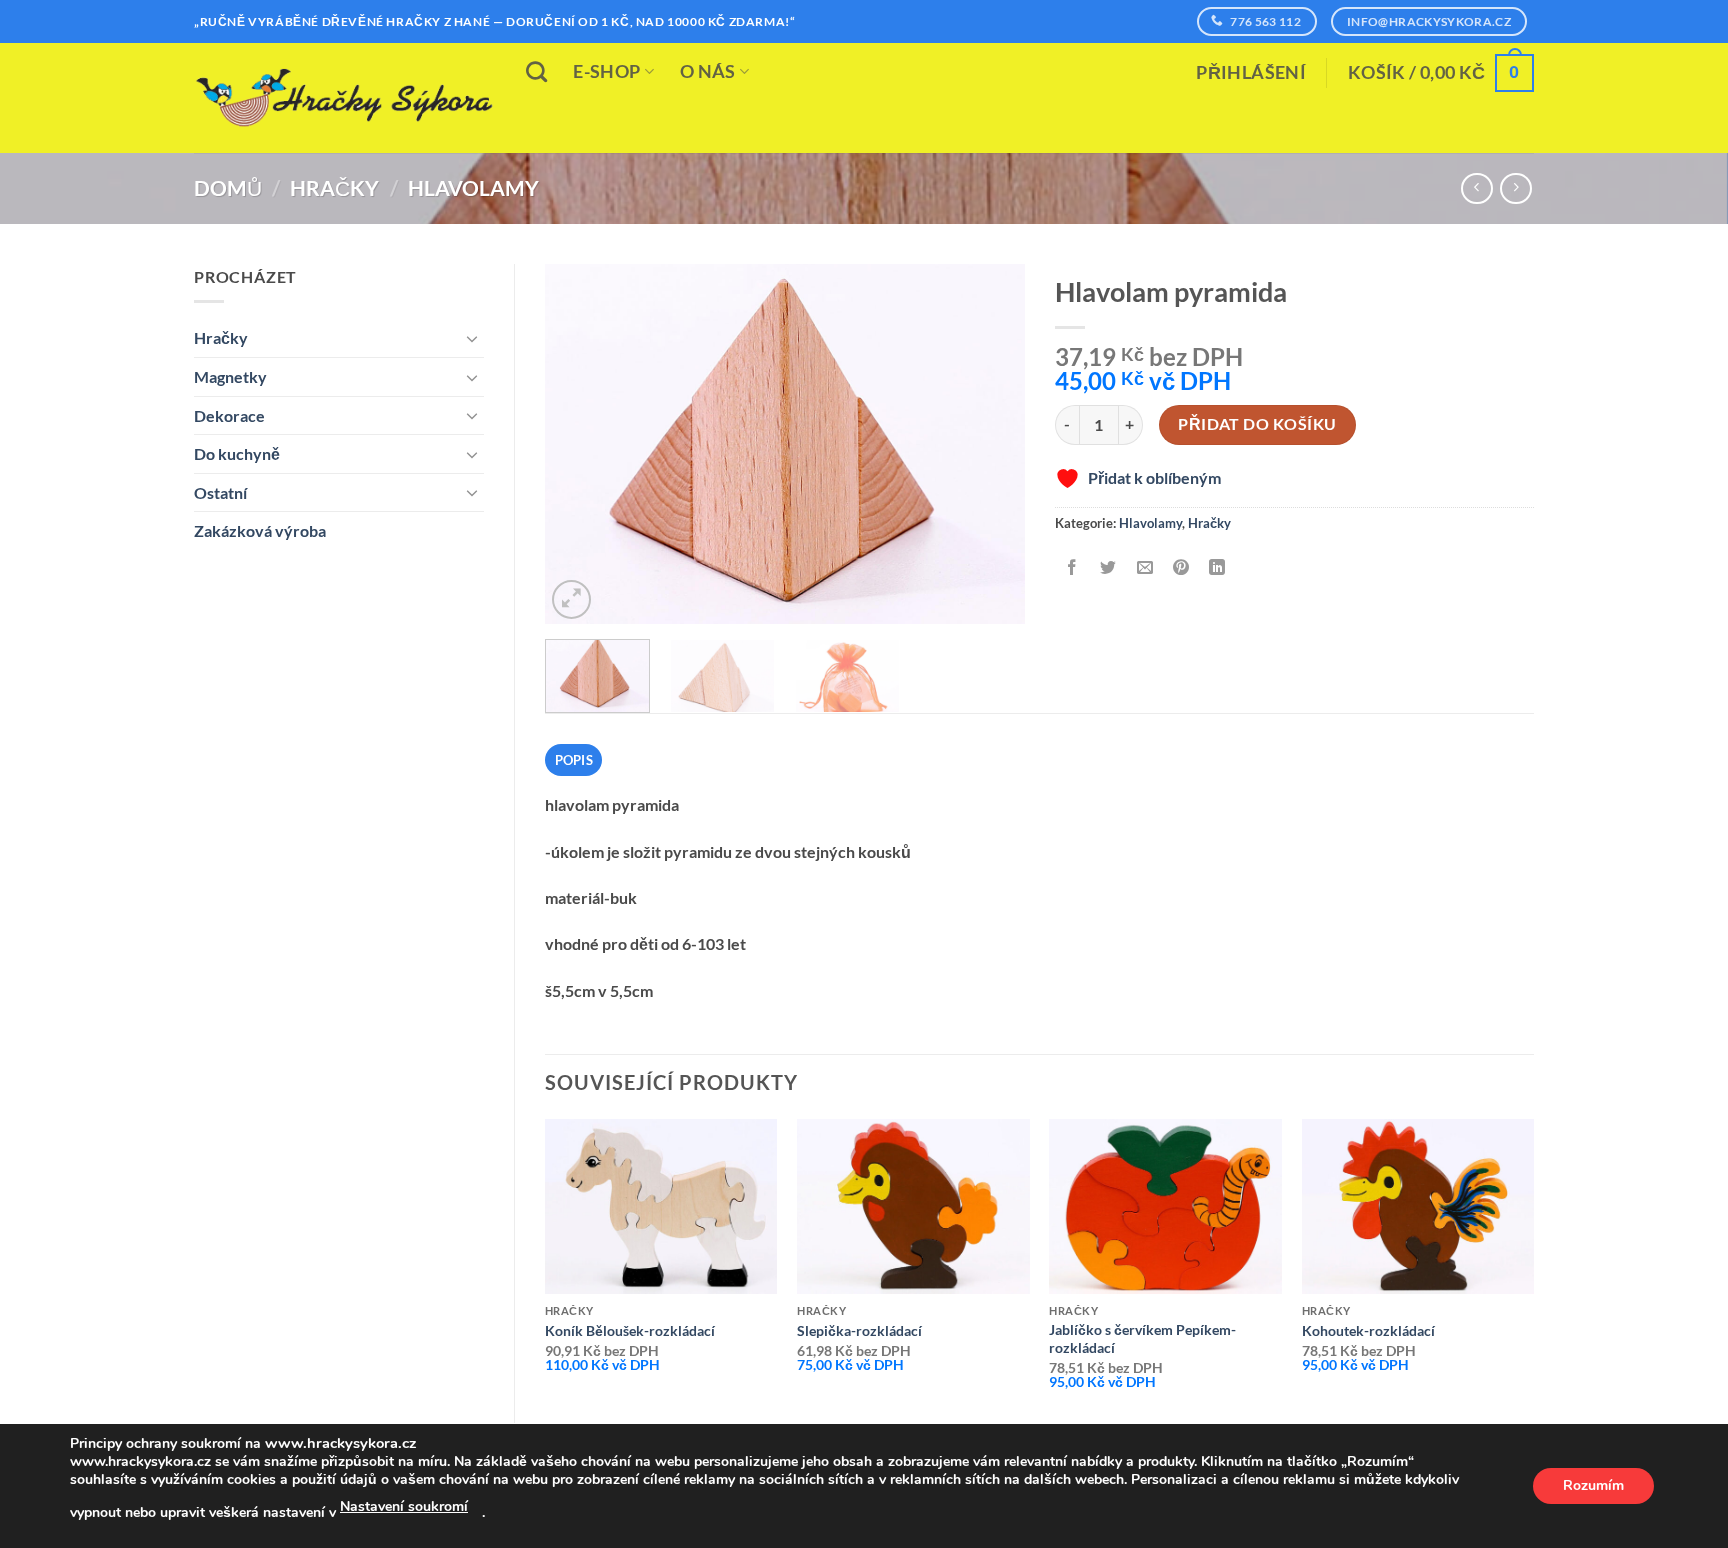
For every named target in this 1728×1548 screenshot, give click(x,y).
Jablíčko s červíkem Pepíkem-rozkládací (1142, 1339)
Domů (228, 187)
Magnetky (230, 376)
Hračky (334, 187)
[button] (1251, 73)
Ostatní (220, 492)
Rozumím (1593, 1485)
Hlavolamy (473, 187)
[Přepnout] (472, 338)
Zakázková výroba (260, 530)
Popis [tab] (574, 760)
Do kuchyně (237, 453)
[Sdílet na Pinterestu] (1180, 567)
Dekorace (229, 415)
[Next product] (1476, 188)
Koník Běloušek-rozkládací (630, 1330)
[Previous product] (1515, 188)
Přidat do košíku (1257, 424)
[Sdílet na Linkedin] (1217, 567)
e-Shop (606, 71)
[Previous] (580, 444)
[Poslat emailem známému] (1144, 567)
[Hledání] (536, 71)
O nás (708, 71)
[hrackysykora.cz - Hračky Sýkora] (344, 98)
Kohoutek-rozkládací (1368, 1330)
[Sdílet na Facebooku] (1072, 567)
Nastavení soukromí (404, 1506)
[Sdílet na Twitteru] (1108, 567)
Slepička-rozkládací (859, 1330)
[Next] (990, 444)
